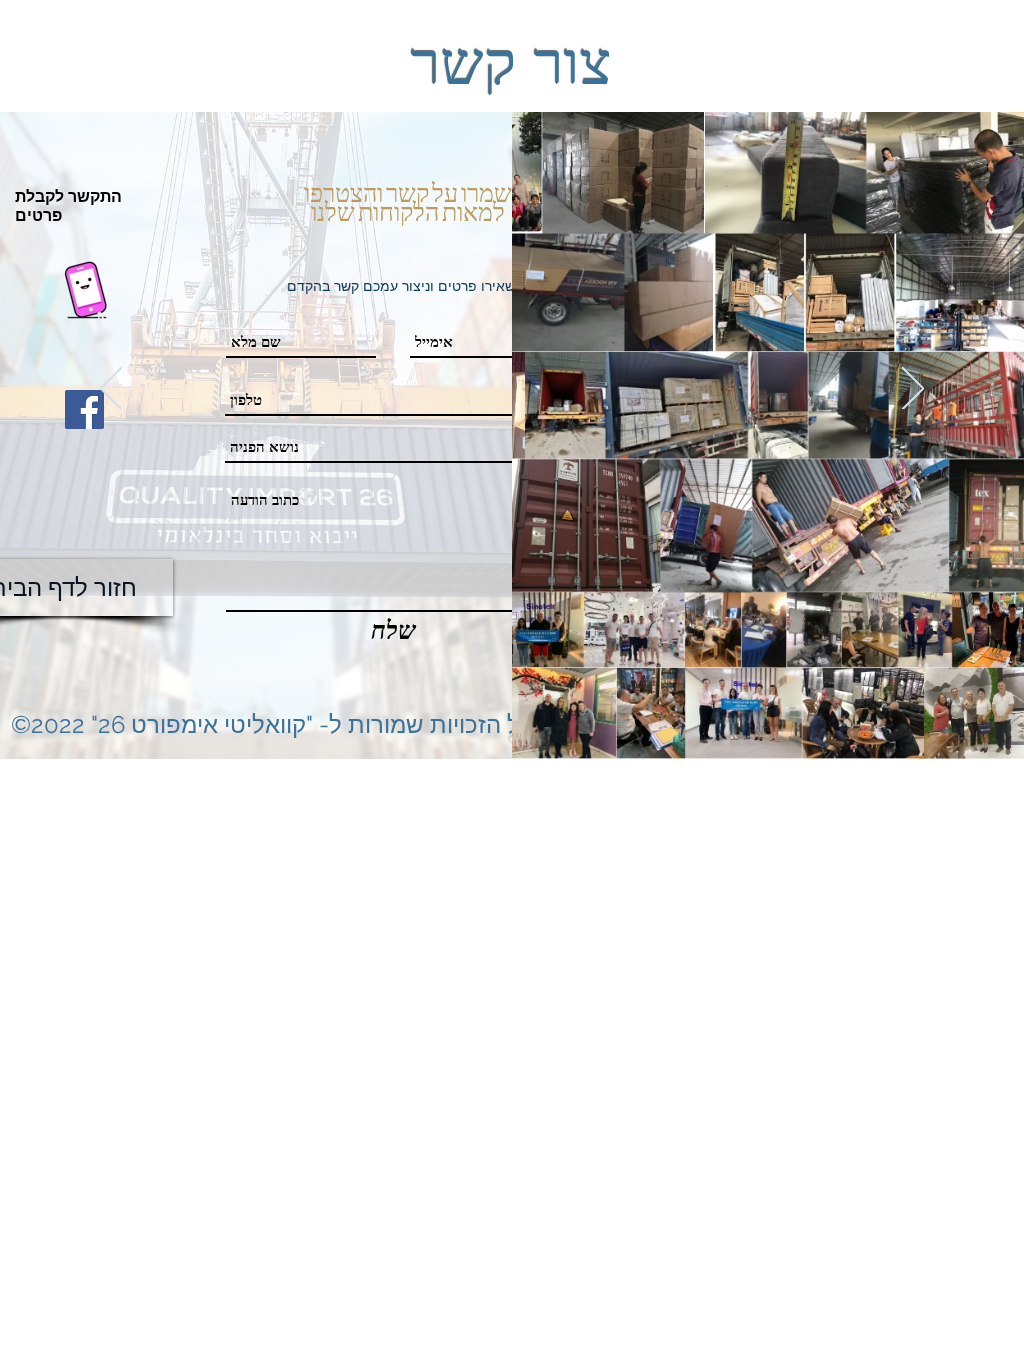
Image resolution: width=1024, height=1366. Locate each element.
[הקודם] (111, 390)
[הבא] (913, 390)
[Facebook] (84, 409)
